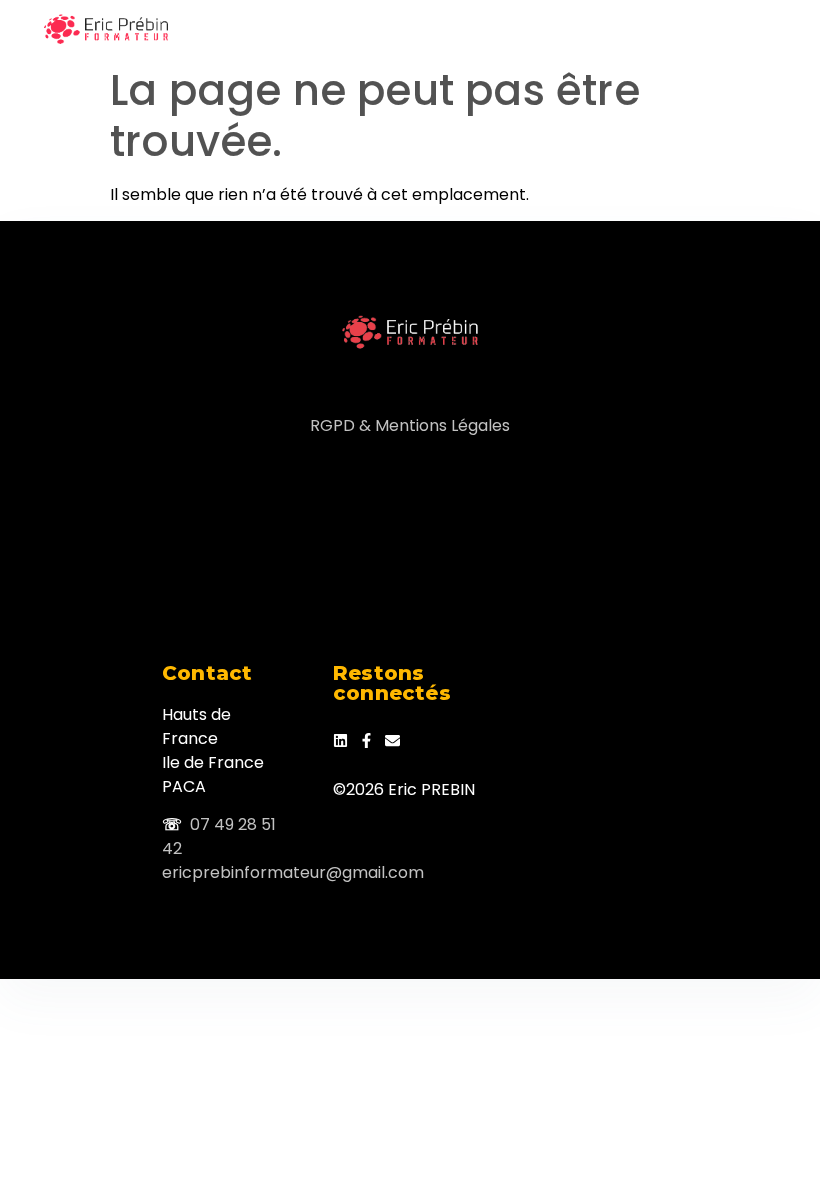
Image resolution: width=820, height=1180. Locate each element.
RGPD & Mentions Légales (410, 425)
